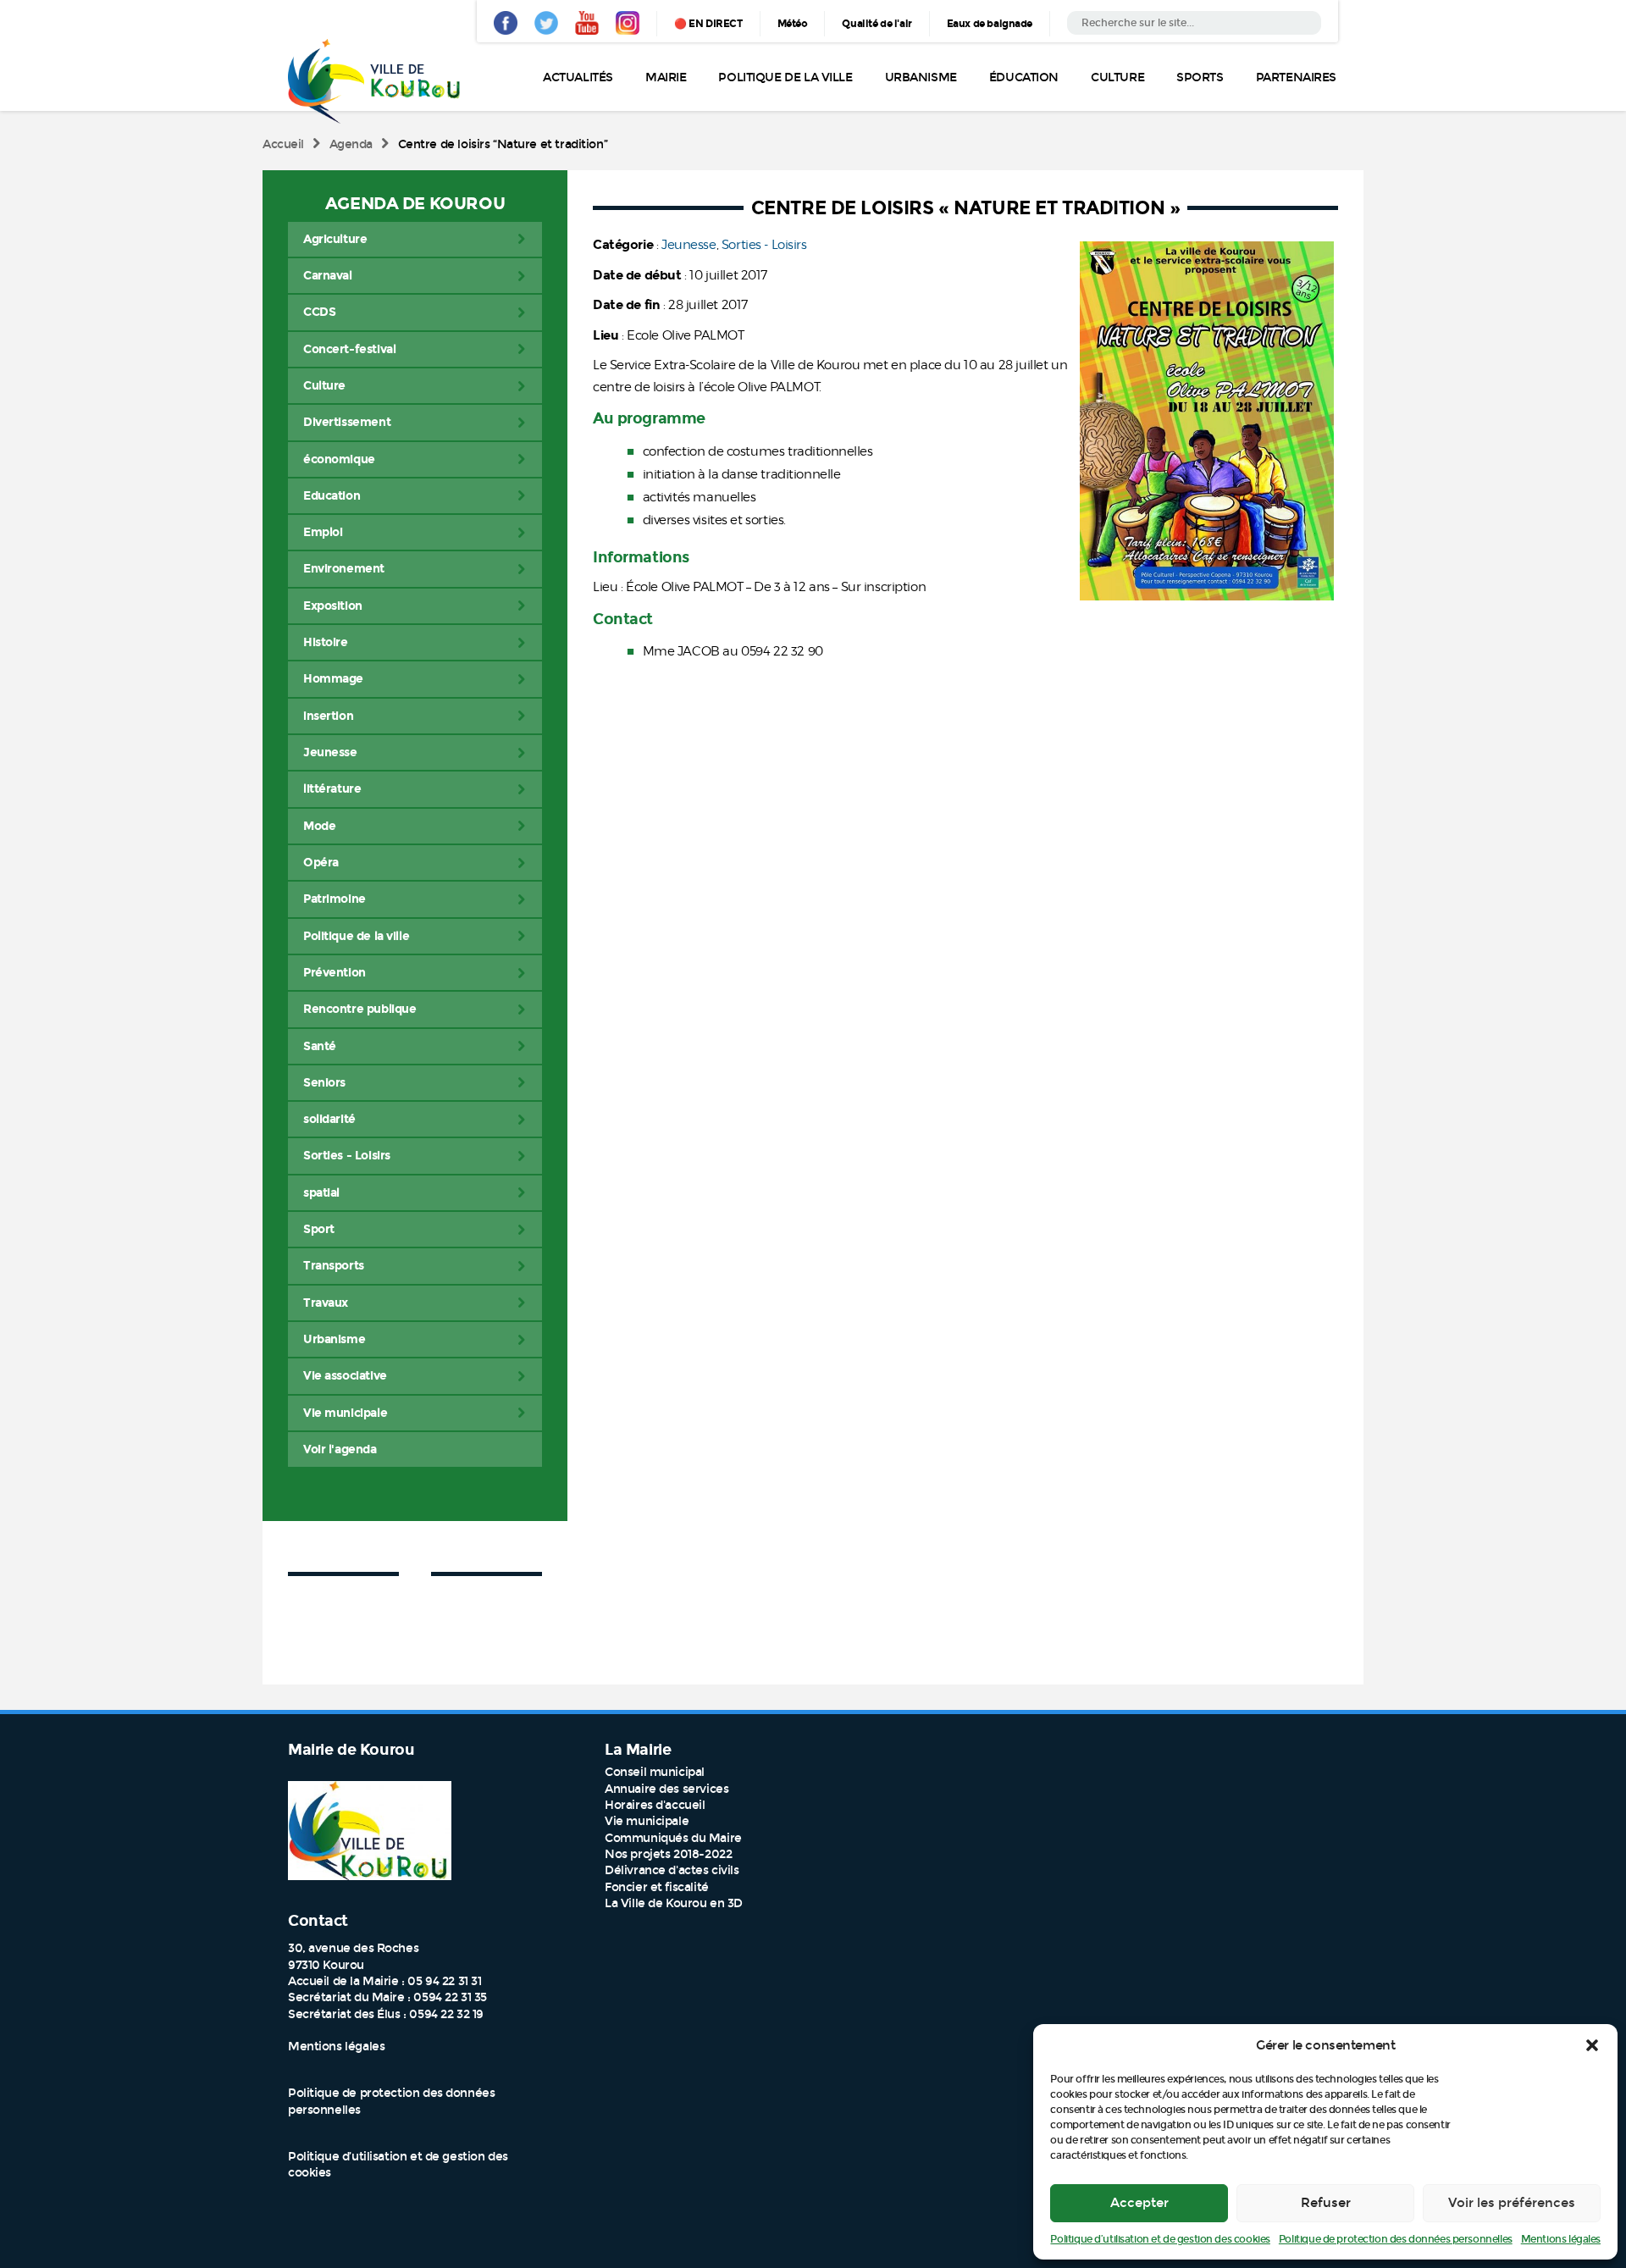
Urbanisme (921, 77)
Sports (1200, 77)
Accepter (1139, 2203)
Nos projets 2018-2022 (668, 1854)
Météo (793, 24)
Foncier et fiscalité (657, 1887)
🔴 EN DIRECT (708, 24)
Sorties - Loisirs (764, 245)
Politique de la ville (785, 77)
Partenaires (1296, 77)
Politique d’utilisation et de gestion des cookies (1160, 2239)
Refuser (1326, 2203)
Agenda (351, 144)
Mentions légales (1561, 2239)
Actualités (578, 77)
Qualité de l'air (877, 24)
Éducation (1024, 77)
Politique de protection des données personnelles (1396, 2239)
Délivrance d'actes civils (672, 1870)
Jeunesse (689, 245)
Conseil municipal (655, 1772)
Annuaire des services (666, 1789)
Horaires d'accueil (655, 1805)
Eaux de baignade (990, 24)
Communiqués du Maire (673, 1838)
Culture (1117, 77)
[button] (1592, 2045)
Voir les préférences (1512, 2203)
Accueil (283, 144)
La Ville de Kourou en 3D (674, 1903)
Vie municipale (647, 1821)
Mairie (666, 77)
